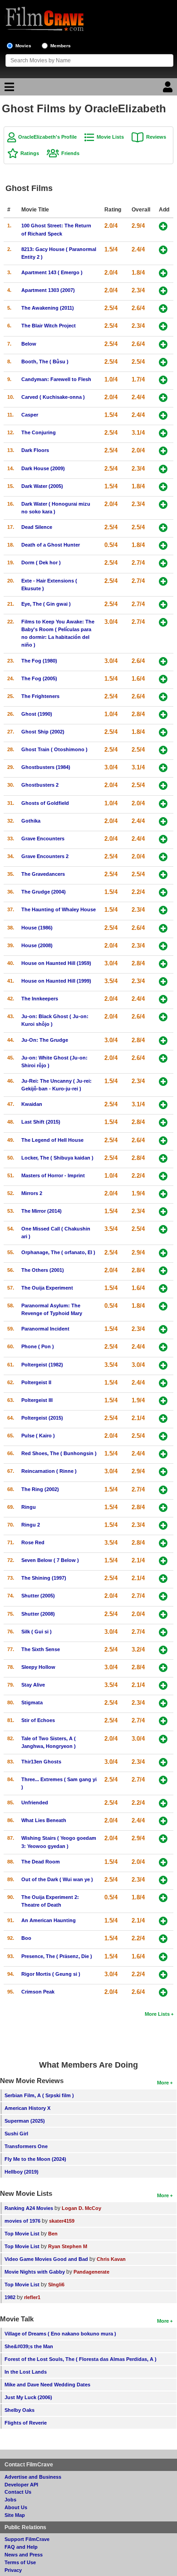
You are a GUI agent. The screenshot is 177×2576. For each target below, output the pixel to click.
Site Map (15, 2515)
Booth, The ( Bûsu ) (45, 362)
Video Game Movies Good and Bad (46, 2259)
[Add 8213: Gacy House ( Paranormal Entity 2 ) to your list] (163, 250)
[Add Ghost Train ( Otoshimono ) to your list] (163, 750)
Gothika (31, 821)
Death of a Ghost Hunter (51, 545)
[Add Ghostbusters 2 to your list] (163, 786)
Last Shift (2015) (41, 1122)
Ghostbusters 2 (40, 785)
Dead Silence (37, 527)
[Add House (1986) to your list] (163, 928)
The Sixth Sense (41, 1649)
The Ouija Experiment (47, 1288)
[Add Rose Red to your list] (163, 1543)
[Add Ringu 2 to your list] (163, 1525)
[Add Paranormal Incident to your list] (163, 1329)
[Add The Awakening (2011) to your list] (163, 309)
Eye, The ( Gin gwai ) (46, 604)
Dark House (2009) (43, 468)
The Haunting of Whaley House (59, 909)
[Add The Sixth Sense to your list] (163, 1650)
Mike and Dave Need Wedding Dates (47, 2385)
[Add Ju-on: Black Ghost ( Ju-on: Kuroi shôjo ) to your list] (163, 1017)
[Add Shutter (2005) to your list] (163, 1596)
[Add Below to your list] (163, 344)
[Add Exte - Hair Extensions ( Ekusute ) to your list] (163, 581)
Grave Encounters (43, 839)
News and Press (24, 2555)
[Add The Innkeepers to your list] (163, 999)
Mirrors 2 (32, 1193)
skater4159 (62, 2221)
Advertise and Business (33, 2477)
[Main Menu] (8, 89)
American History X (27, 2108)
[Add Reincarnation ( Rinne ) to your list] (163, 1472)
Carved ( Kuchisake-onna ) (53, 397)
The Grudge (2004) (44, 892)
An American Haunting (49, 1920)
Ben (53, 2234)
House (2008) (37, 945)
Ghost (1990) (37, 714)
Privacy (13, 2570)
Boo (26, 1938)
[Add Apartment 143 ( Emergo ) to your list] (163, 273)
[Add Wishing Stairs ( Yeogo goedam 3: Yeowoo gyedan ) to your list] (163, 1839)
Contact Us (18, 2492)
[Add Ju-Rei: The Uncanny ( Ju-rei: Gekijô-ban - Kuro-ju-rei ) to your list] (163, 1082)
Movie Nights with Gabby (35, 2272)
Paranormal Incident (45, 1329)
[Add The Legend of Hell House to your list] (163, 1141)
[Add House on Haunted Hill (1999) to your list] (163, 982)
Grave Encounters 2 (45, 856)
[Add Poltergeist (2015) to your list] (163, 1419)
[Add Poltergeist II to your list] (163, 1383)
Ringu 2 (31, 1525)
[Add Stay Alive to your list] (163, 1685)
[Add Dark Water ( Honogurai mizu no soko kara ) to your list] (163, 505)
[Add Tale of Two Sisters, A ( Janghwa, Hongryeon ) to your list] (163, 1739)
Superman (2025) (25, 2121)
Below (29, 344)
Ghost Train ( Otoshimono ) (54, 749)
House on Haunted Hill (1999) (56, 981)
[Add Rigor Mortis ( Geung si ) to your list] (163, 1975)
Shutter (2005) (38, 1596)
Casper (30, 415)
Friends (70, 153)
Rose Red (33, 1542)
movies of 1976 (22, 2221)
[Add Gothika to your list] (163, 821)
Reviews (156, 137)
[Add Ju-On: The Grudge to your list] (163, 1041)
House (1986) (37, 928)
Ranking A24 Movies (29, 2208)
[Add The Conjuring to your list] (163, 433)
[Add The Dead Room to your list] (163, 1862)
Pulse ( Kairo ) (38, 1436)
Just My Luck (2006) (28, 2397)
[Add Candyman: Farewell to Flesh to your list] (163, 380)
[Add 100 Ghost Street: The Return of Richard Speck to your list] (163, 226)
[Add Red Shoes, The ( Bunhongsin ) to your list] (163, 1454)
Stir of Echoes (38, 1720)
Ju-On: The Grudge (45, 1040)
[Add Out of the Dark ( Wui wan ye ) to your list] (163, 1880)
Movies (23, 46)
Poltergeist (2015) (42, 1418)
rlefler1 (32, 2297)
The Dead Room (41, 1862)
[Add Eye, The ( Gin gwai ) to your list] (163, 605)
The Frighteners (40, 696)
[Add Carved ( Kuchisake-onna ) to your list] (163, 398)
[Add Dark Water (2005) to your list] (163, 487)
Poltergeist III (37, 1400)
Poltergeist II (36, 1382)
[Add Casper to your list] (163, 415)
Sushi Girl (16, 2134)
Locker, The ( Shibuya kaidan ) (57, 1158)
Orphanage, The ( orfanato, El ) (58, 1252)
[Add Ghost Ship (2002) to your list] (163, 732)
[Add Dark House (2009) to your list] (163, 469)
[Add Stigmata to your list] (163, 1703)
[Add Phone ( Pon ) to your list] (163, 1347)
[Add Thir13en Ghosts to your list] (163, 1762)
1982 (10, 2297)
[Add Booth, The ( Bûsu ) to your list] (163, 362)
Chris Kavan (111, 2259)
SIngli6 (56, 2285)
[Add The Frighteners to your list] (163, 697)
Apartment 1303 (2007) (48, 290)
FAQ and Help (21, 2547)
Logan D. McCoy (81, 2208)
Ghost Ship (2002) (43, 732)
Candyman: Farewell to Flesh (56, 379)
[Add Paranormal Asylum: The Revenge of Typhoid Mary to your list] (163, 1306)
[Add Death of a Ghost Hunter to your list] (163, 545)
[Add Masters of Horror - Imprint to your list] (163, 1176)
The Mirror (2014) (42, 1211)
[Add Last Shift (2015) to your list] (163, 1122)
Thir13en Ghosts (41, 1762)
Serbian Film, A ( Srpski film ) (39, 2095)
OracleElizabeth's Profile (47, 137)
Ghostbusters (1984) (46, 767)
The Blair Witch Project (49, 326)
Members (61, 46)
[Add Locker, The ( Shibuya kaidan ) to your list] (163, 1158)
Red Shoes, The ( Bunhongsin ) (59, 1453)
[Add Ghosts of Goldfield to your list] (163, 804)
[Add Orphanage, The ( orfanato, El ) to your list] (163, 1253)
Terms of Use (20, 2562)
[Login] (169, 89)
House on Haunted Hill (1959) (56, 963)
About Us (16, 2507)
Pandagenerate (91, 2272)
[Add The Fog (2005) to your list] (163, 679)
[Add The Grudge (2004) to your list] (163, 892)
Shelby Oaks (20, 2410)
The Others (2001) (43, 1270)
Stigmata (32, 1702)
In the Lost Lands (26, 2372)
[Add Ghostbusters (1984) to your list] (163, 768)
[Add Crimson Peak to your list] (163, 1992)
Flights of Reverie (26, 2423)
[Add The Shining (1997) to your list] (163, 1579)
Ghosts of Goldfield (45, 803)
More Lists (157, 2014)
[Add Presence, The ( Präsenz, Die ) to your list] (163, 1957)
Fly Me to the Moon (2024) (35, 2159)
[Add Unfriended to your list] (163, 1803)
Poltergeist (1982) (42, 1365)
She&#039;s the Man (29, 2346)
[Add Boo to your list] (163, 1939)
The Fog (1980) (39, 661)
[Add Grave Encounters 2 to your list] (163, 857)
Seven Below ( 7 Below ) (50, 1560)
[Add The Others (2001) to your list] (163, 1271)
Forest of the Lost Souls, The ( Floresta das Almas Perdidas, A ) (81, 2359)
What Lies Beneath (44, 1820)
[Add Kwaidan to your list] (163, 1105)
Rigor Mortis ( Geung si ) (51, 1974)
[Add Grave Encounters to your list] (163, 839)
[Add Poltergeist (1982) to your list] (163, 1365)
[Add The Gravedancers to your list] (163, 875)
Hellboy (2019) (22, 2172)
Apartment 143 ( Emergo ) (52, 272)
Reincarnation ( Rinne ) (49, 1471)
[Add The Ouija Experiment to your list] (163, 1288)
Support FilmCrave (27, 2539)
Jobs (10, 2500)
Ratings (30, 153)
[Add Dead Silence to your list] (163, 528)
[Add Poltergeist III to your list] (163, 1401)
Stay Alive (33, 1685)
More (163, 2083)
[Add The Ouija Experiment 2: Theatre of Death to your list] (163, 1898)
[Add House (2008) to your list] (163, 946)
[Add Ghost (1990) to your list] (163, 715)
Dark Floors (35, 450)
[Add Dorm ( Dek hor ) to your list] (163, 563)
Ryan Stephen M (68, 2246)
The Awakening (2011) (48, 308)
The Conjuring (39, 432)
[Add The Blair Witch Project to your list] (163, 326)
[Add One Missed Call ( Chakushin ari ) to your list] (163, 1229)
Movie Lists (110, 137)
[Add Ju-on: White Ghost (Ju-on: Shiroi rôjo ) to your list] (163, 1058)
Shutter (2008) (38, 1614)
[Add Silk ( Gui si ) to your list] (163, 1632)
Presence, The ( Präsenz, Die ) (57, 1956)
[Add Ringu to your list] (163, 1508)
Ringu (29, 1507)
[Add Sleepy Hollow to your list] (163, 1668)
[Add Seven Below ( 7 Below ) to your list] (163, 1561)
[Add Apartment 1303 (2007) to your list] (163, 291)
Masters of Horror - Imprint (53, 1175)
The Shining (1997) (44, 1578)
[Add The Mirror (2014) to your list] (163, 1212)
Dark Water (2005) (42, 486)
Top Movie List (22, 2234)
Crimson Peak (38, 1992)
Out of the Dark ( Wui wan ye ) (57, 1879)
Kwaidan (32, 1104)
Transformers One (26, 2146)
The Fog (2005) (39, 678)
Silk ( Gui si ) (37, 1632)
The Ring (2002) (40, 1489)
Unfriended (35, 1803)
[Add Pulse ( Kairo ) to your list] (163, 1436)
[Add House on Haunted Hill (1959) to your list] (163, 964)
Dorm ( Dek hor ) (41, 562)
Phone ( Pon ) (38, 1346)
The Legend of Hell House (52, 1140)
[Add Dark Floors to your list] (163, 451)
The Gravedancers (43, 874)
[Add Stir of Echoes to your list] (163, 1721)
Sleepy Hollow (38, 1667)
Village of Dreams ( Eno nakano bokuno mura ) (60, 2334)
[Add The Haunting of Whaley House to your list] (163, 910)
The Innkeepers (40, 999)
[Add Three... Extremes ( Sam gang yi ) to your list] (163, 1780)
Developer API (21, 2485)
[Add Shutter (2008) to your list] (163, 1614)
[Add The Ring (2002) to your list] (163, 1490)
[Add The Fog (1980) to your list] (163, 661)
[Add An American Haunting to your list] (163, 1921)
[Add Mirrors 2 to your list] (163, 1194)
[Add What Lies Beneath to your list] (163, 1821)
